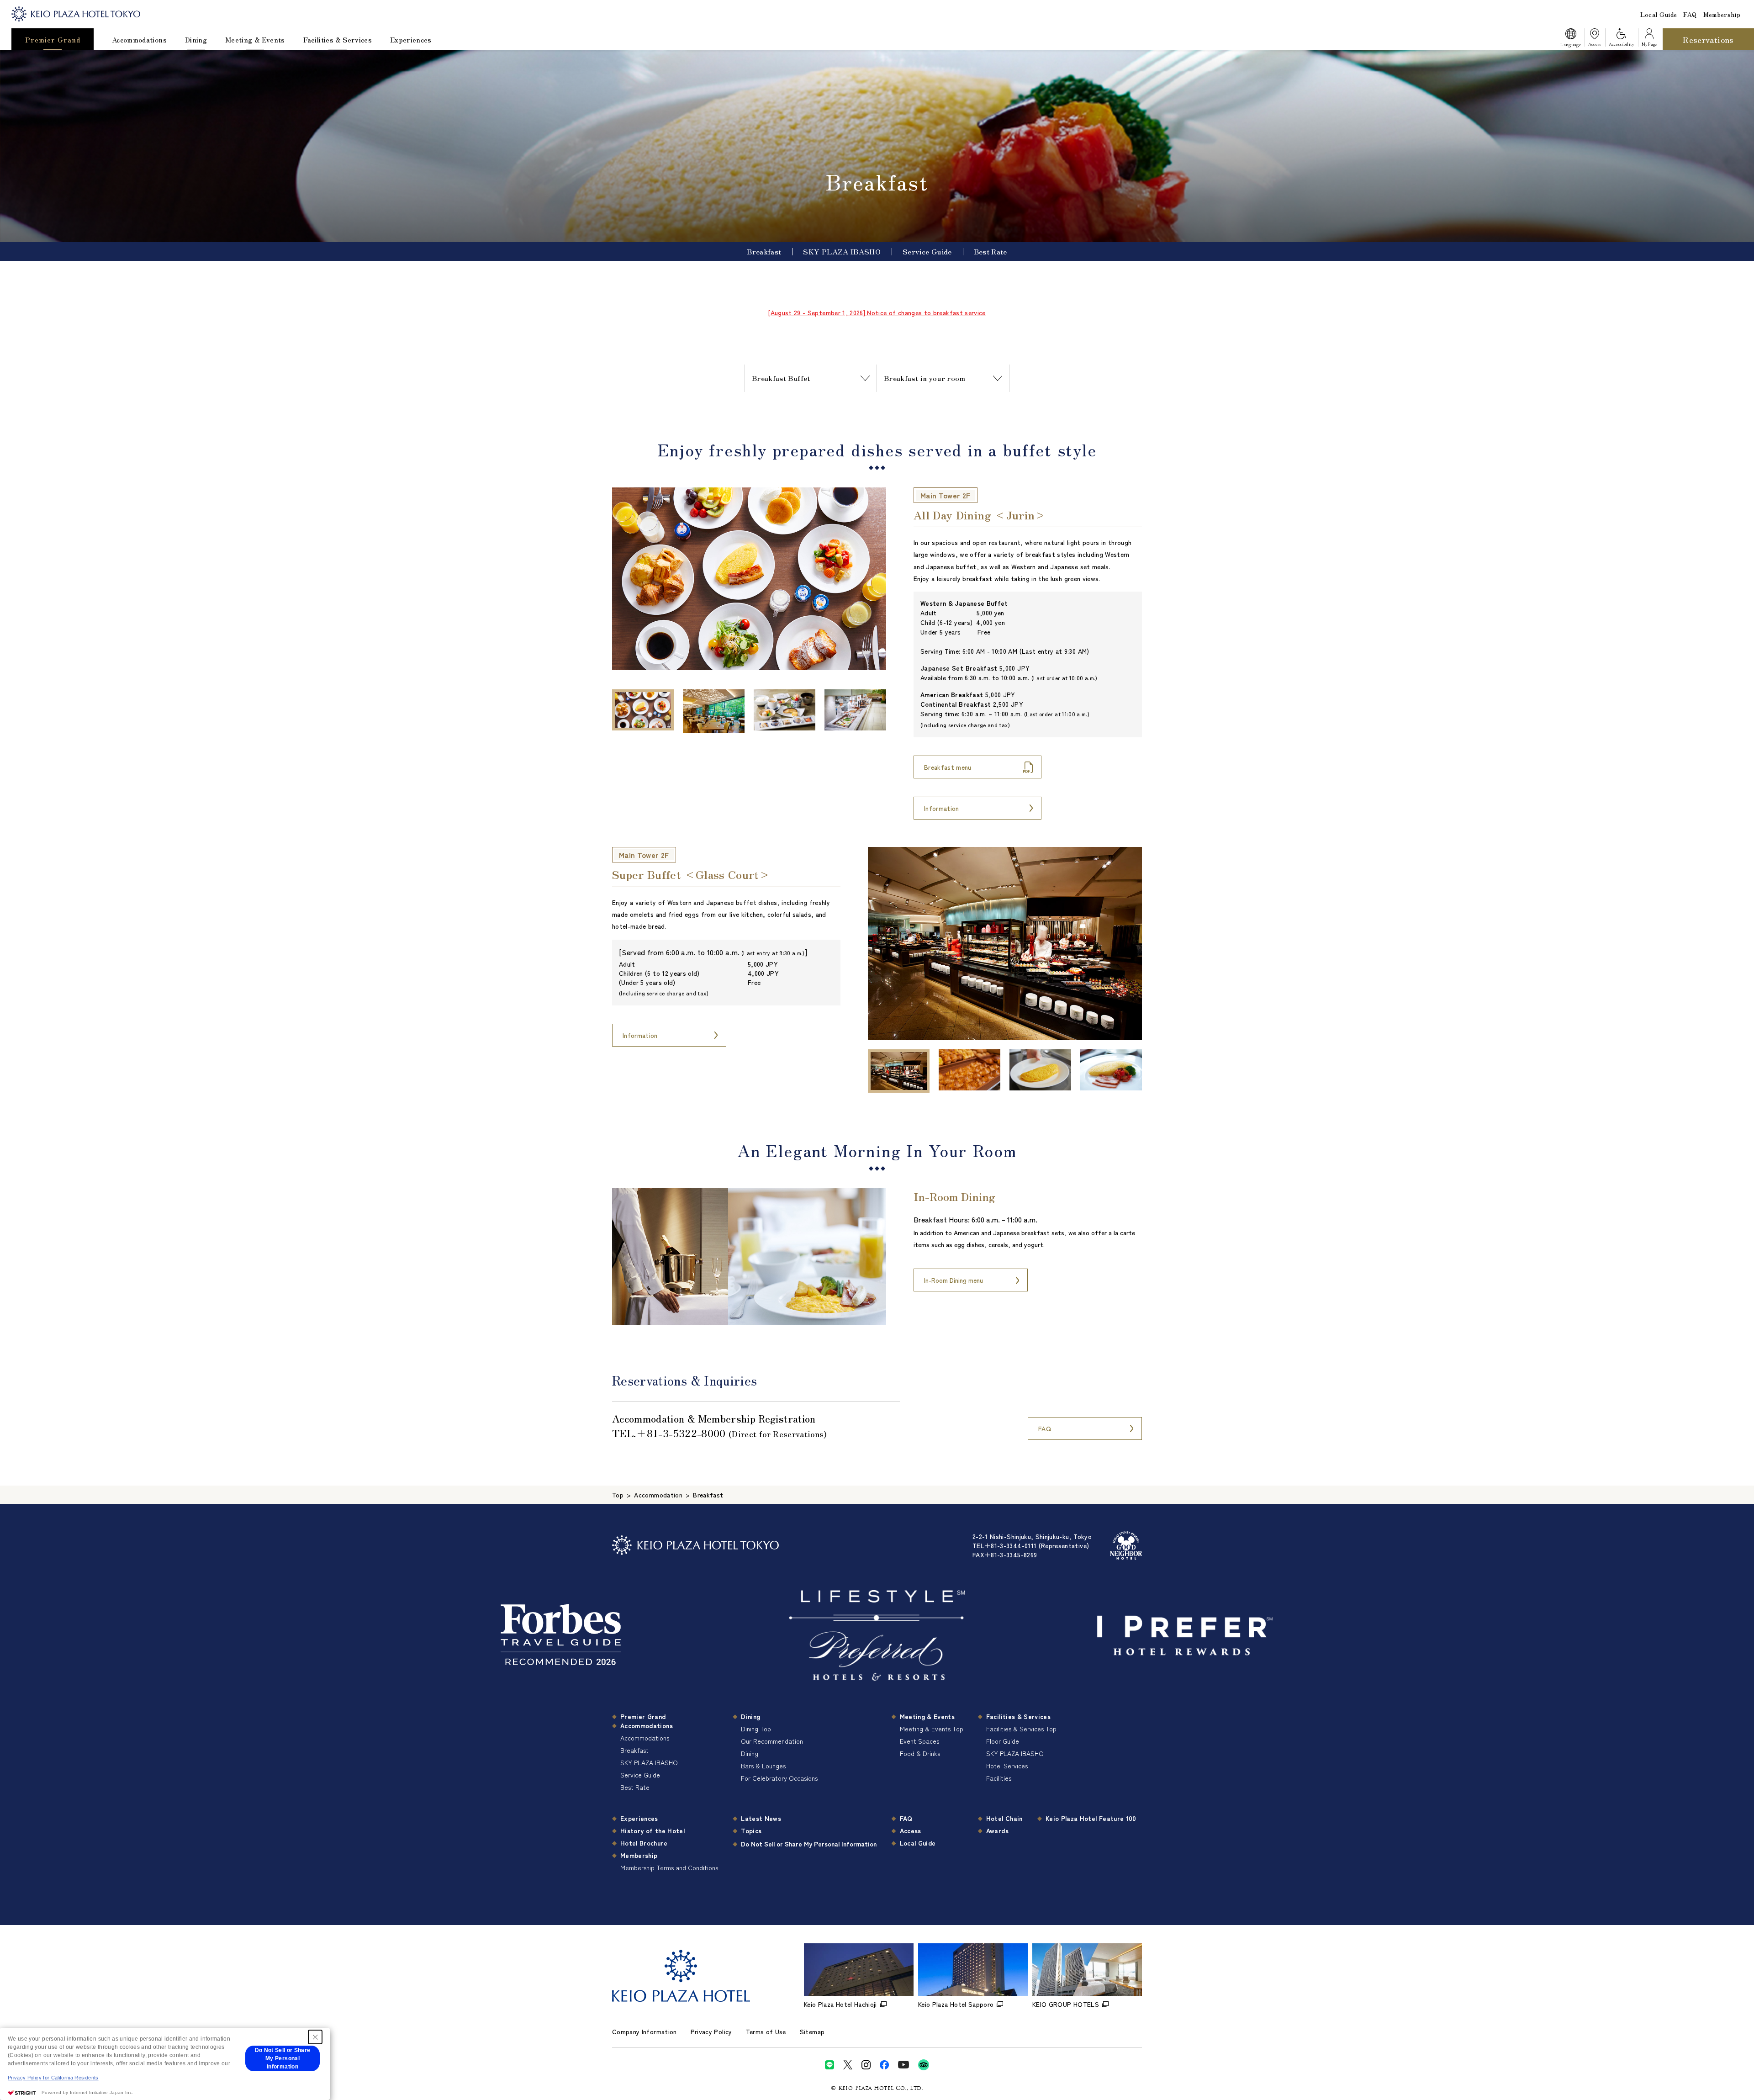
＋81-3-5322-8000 (681, 1433)
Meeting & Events (255, 40)
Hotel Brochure (644, 1843)
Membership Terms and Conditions (669, 1867)
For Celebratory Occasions (779, 1778)
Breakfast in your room (925, 378)
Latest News (761, 1818)
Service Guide (927, 251)
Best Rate (991, 251)
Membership (1722, 14)
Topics (751, 1830)
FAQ (1690, 14)
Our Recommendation (772, 1741)
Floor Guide (1003, 1741)
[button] (1570, 39)
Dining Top (756, 1729)
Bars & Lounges (763, 1766)
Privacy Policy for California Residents (53, 2078)
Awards (997, 1830)
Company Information (645, 2031)
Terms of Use (766, 2031)
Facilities (999, 1778)
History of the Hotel (652, 1830)
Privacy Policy (711, 2031)
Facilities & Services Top (1021, 1729)
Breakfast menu (948, 767)
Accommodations (139, 40)
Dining (196, 40)
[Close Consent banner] (315, 2037)
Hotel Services (1007, 1766)
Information (942, 808)
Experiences (411, 40)
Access (911, 1830)
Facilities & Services (338, 40)
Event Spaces (919, 1741)
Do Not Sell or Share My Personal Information (809, 1844)
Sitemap (812, 2031)
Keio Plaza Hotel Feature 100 (1091, 1818)
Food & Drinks (920, 1753)
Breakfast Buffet (781, 378)
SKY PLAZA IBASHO (842, 251)
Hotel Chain (1004, 1818)
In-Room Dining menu (954, 1280)
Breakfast (764, 251)
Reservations (1708, 39)
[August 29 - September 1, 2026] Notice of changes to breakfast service (877, 312)
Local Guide (1659, 14)
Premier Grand (53, 40)
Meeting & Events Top (932, 1729)
